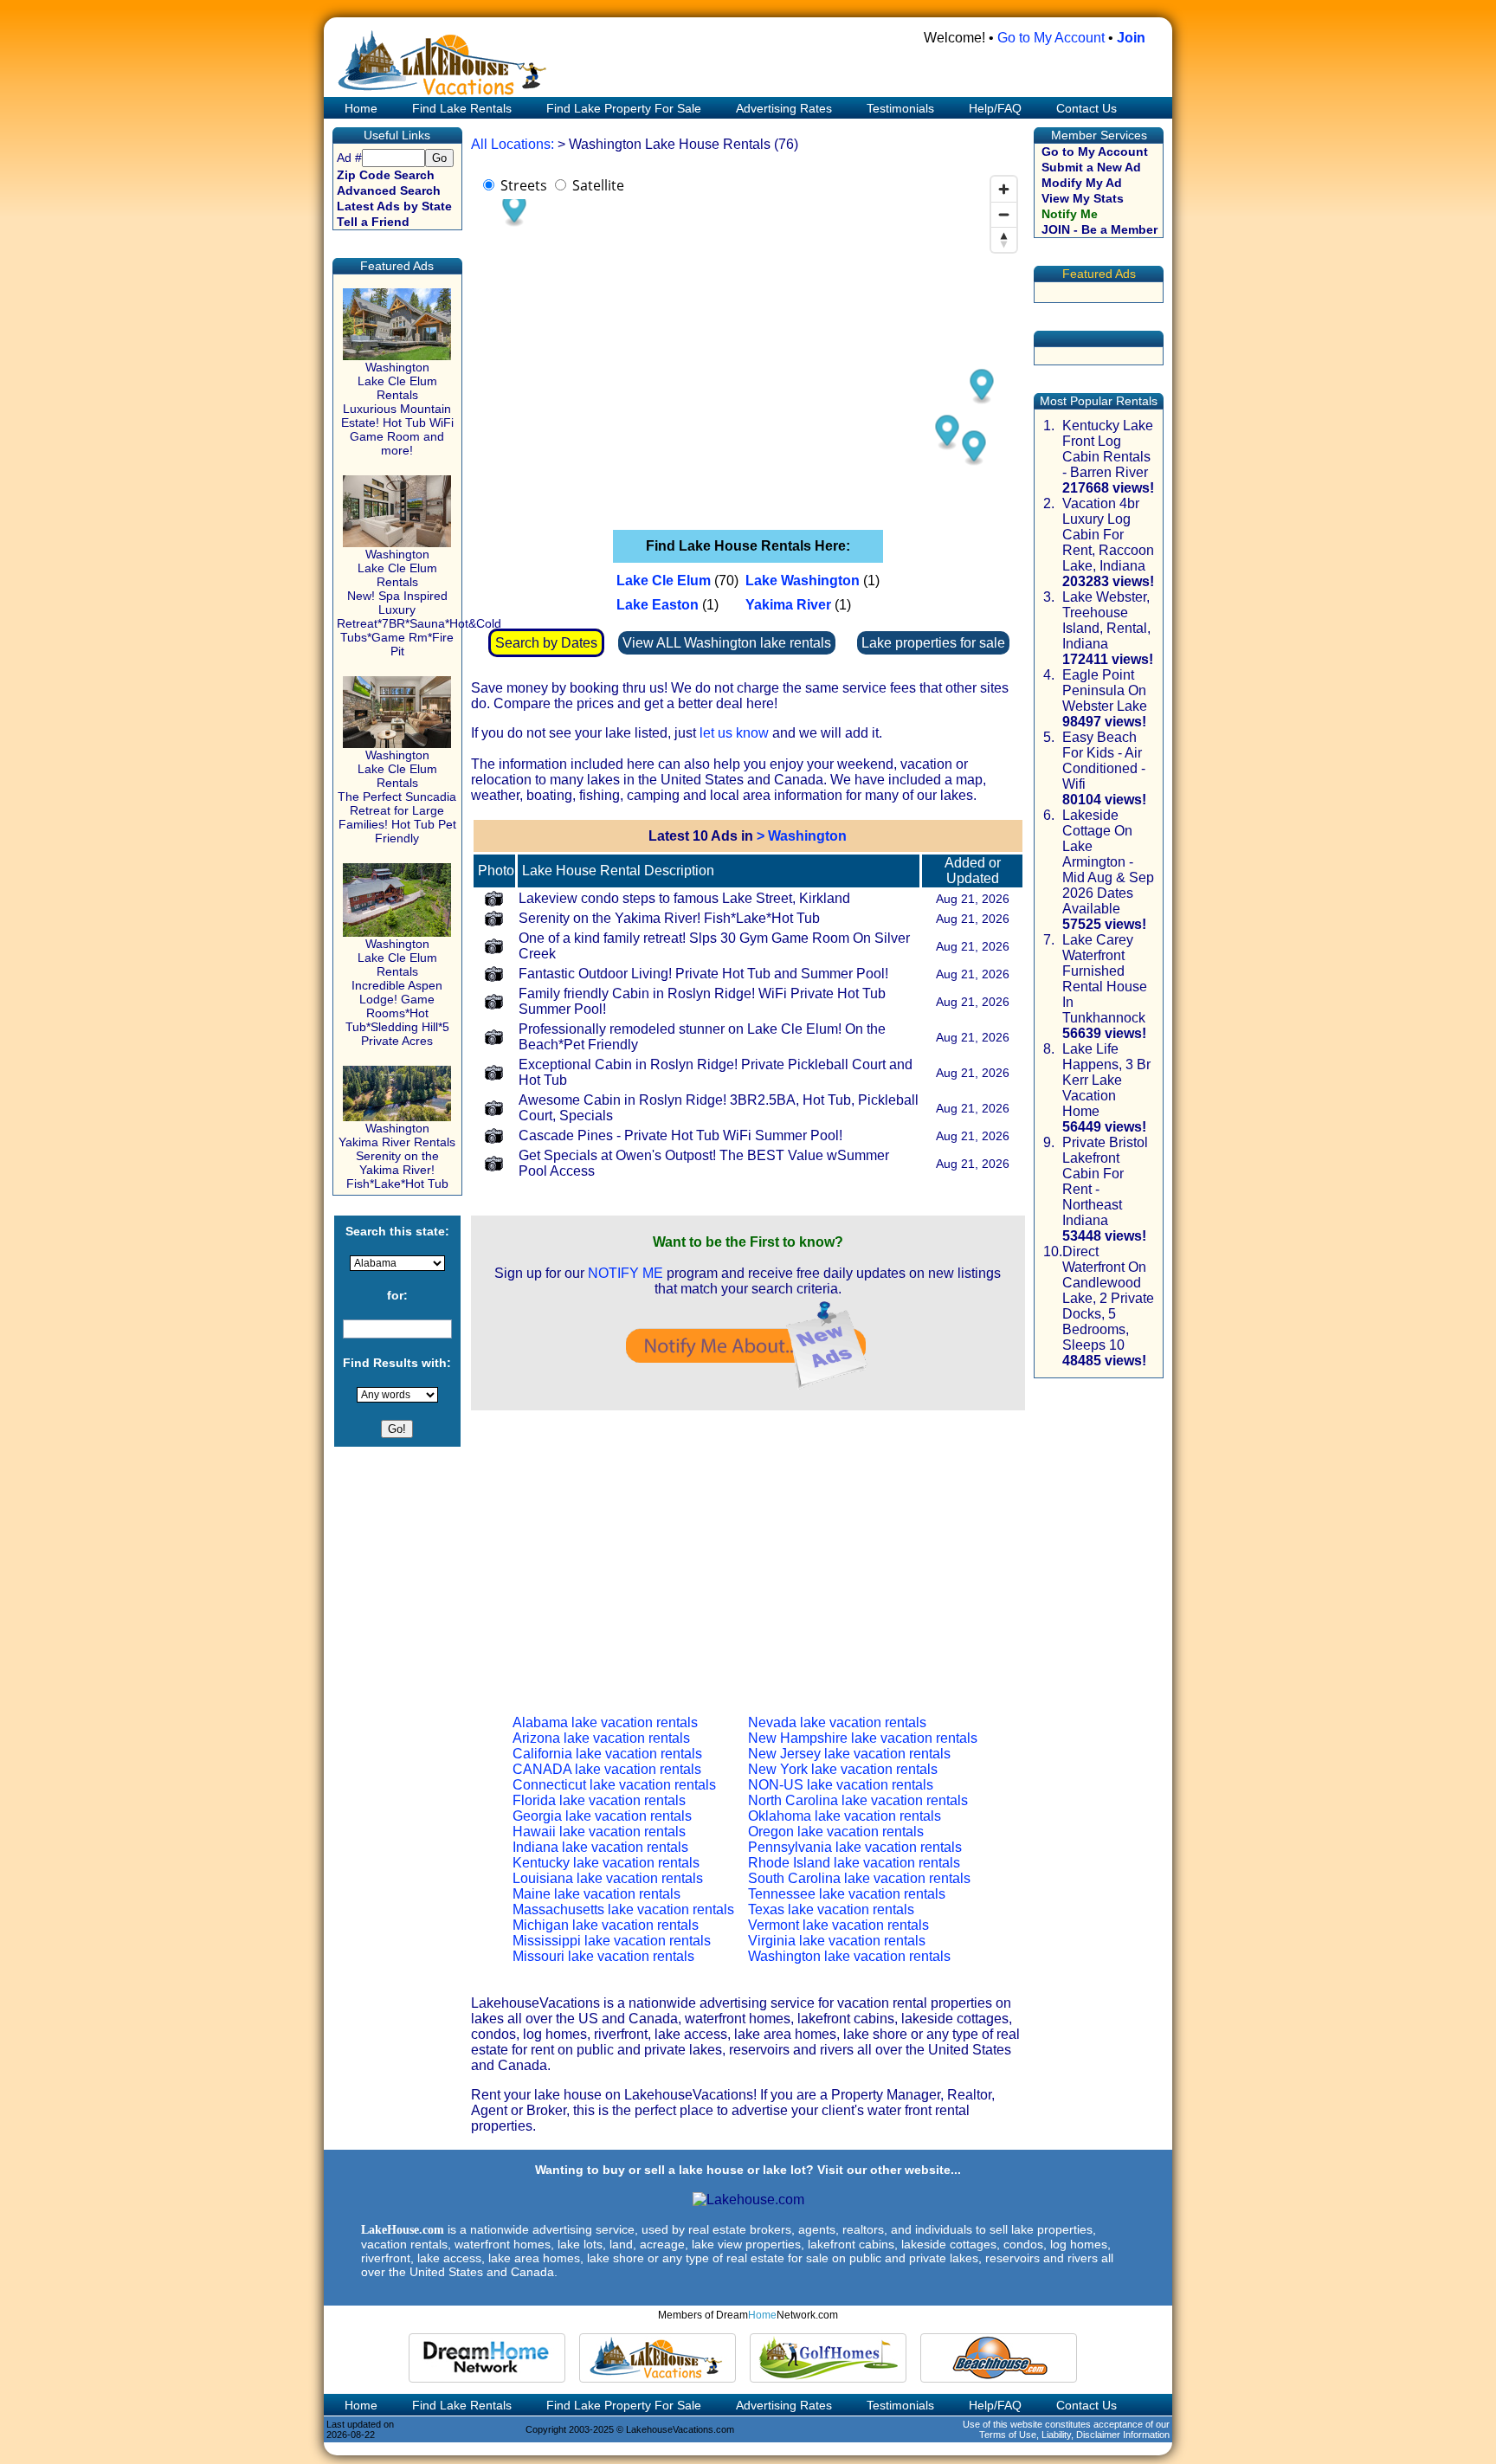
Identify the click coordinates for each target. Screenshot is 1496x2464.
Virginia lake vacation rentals (837, 1941)
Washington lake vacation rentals (849, 1956)
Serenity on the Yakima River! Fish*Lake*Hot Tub (669, 918)
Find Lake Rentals (462, 108)
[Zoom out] (1004, 214)
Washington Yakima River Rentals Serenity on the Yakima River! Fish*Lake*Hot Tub (397, 1156)
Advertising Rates (784, 108)
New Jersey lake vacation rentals (849, 1754)
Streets (524, 185)
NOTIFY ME (625, 1273)
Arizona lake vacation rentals (601, 1738)
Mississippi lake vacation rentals (612, 1941)
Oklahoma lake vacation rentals (845, 1816)
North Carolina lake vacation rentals (858, 1800)
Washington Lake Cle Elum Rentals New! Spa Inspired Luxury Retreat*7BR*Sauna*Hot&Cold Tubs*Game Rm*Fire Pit (419, 603)
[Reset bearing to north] (1004, 239)
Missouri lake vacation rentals (603, 1956)
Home (359, 108)
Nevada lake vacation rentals (837, 1722)
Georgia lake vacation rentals (602, 1816)
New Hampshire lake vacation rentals (863, 1738)
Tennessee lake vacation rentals (847, 1894)
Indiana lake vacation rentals (600, 1847)
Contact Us (1087, 108)
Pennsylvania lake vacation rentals (855, 1847)
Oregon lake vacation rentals (836, 1832)
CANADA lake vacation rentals (607, 1769)
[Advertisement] (748, 1549)
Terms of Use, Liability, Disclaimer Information (1074, 2435)
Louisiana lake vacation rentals (608, 1878)
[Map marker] (981, 387)
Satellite (598, 185)
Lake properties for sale (933, 643)
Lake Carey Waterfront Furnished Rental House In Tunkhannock (1105, 979)
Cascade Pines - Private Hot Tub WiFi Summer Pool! (680, 1135)
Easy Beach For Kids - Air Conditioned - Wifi (1104, 761)
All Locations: (513, 144)
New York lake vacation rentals (843, 1769)
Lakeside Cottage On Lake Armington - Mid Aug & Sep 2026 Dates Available (1108, 862)
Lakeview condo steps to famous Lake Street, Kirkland (684, 898)
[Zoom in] (1004, 189)
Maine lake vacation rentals (596, 1894)
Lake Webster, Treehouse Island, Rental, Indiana (1106, 620)
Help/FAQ (995, 108)
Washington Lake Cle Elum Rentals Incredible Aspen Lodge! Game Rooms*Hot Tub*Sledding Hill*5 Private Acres (397, 992)
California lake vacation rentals (607, 1754)
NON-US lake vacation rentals (841, 1785)
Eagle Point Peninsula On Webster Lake (1105, 690)
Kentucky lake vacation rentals (606, 1863)
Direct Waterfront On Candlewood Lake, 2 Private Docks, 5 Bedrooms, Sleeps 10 (1108, 1298)
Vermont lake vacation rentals (838, 1925)
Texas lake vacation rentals (831, 1909)
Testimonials (900, 108)
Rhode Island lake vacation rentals (854, 1863)
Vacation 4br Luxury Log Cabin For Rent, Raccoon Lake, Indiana (1108, 535)
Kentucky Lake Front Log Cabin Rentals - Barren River (1108, 449)
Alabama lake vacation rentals (605, 1722)
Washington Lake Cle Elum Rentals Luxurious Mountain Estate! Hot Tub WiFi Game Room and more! (397, 409)
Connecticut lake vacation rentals (614, 1785)
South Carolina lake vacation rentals (859, 1878)
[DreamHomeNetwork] (487, 2358)
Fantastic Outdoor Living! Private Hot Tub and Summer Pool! (703, 974)
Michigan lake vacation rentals (606, 1925)
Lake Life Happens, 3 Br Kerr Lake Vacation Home (1106, 1080)
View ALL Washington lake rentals (727, 643)
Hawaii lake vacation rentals (599, 1832)
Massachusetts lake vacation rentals (623, 1909)
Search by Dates (546, 643)
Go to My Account (1051, 38)
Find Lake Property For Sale (624, 108)
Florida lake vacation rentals (599, 1800)
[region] (748, 341)
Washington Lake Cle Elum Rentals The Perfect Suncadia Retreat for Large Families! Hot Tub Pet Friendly (397, 797)
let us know (734, 733)
